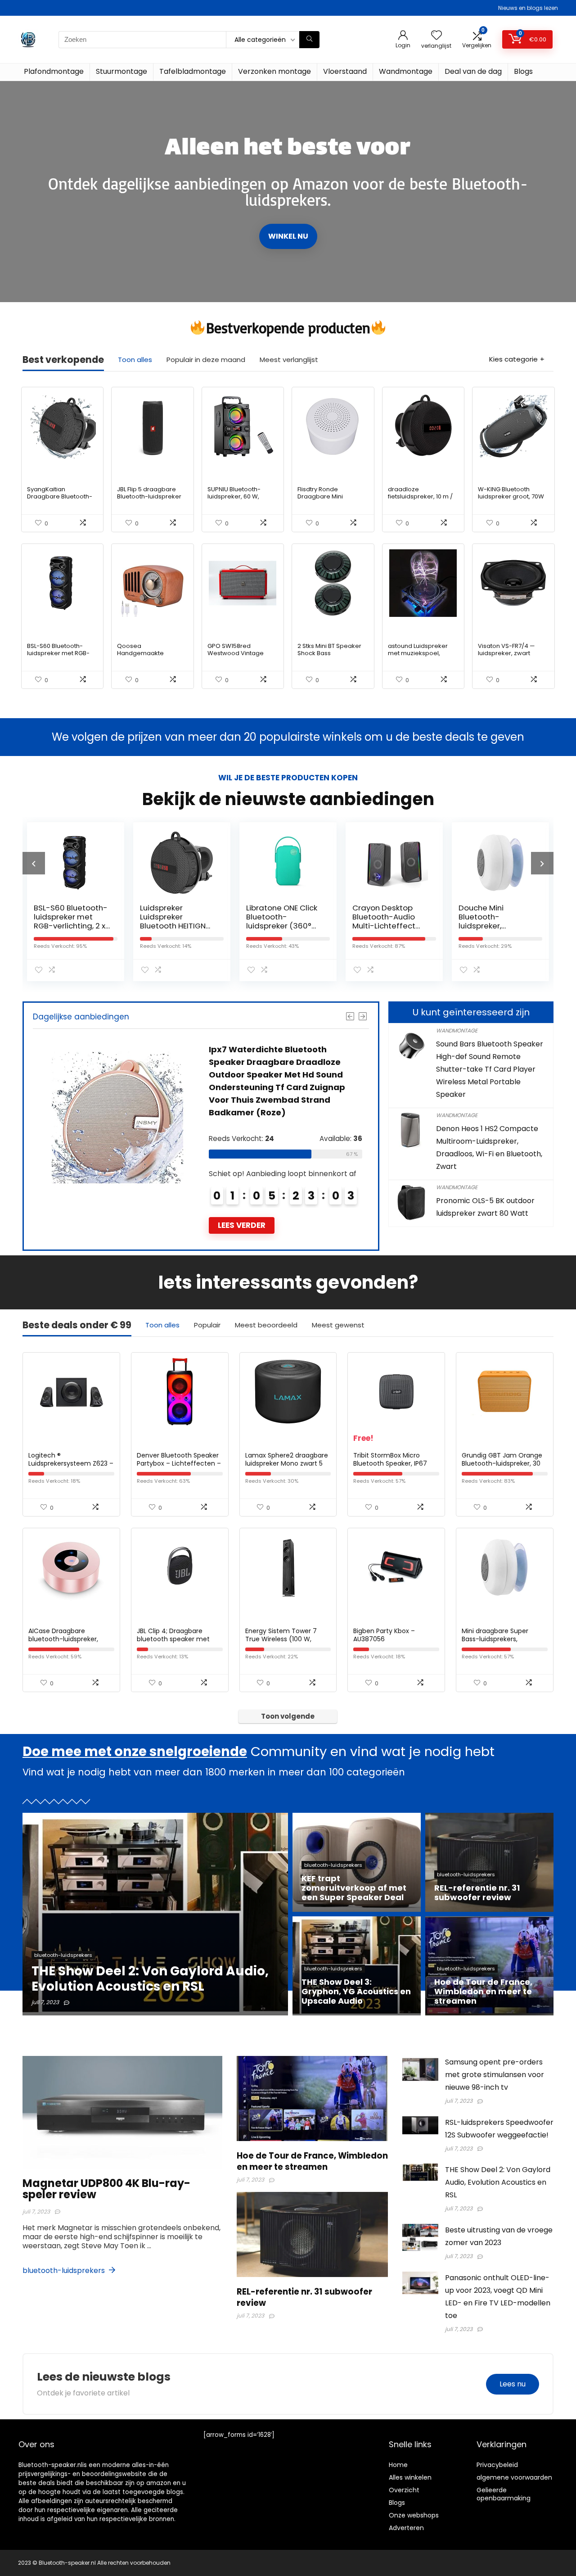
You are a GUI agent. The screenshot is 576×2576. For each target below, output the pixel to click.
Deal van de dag (473, 71)
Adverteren (406, 2528)
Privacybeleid (497, 2465)
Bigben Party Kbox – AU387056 (384, 1635)
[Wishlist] (436, 36)
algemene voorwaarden (514, 2477)
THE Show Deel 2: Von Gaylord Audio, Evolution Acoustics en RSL (498, 2182)
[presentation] (34, 863)
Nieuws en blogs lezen (528, 8)
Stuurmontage (121, 71)
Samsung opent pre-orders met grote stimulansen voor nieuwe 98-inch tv (495, 2075)
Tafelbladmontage (193, 71)
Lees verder (242, 1225)
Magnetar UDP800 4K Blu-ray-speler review (106, 2189)
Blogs (523, 71)
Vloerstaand (345, 71)
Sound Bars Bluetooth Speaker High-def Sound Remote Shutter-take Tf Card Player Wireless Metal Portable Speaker (490, 1069)
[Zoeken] (309, 40)
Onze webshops (414, 2515)
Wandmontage (406, 71)
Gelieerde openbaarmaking (504, 2494)
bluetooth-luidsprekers (65, 2270)
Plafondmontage (54, 71)
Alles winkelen (410, 2477)
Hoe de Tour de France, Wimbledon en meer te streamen (312, 2161)
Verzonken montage (274, 71)
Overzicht (404, 2490)
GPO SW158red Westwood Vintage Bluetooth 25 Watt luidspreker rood (236, 657)
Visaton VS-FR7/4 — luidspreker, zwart (506, 650)
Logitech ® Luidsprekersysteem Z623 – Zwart (71, 1463)
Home (398, 2465)
